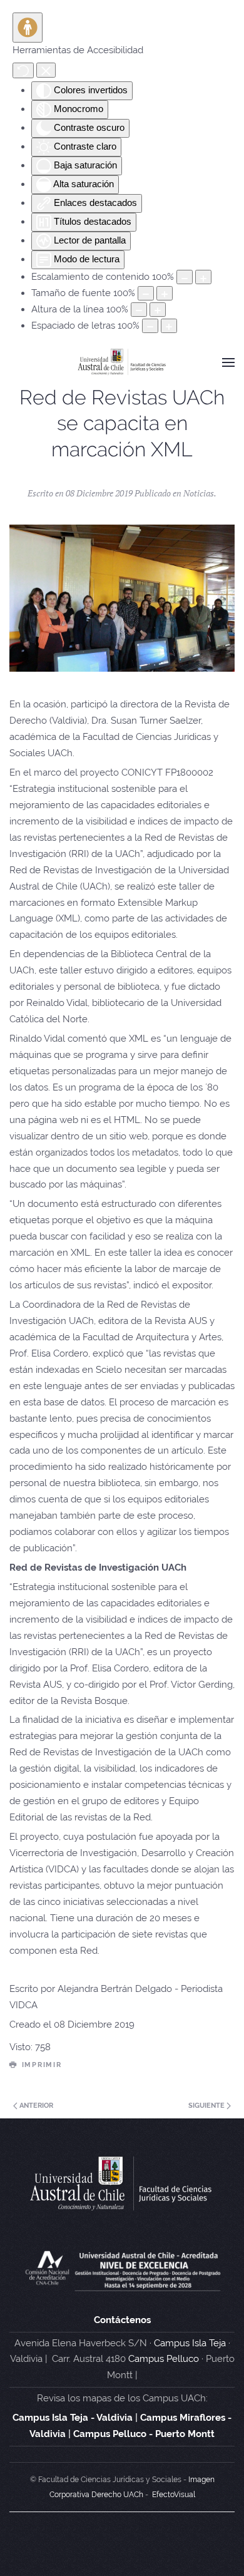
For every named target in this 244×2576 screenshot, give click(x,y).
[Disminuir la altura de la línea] (139, 310)
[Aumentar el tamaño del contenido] (203, 277)
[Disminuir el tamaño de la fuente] (146, 293)
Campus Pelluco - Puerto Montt (144, 2434)
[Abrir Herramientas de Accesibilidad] (28, 28)
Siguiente (207, 2106)
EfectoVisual (174, 2495)
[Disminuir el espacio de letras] (150, 326)
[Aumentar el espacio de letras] (169, 326)
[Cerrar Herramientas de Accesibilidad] (46, 70)
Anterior (35, 2106)
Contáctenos (122, 2320)
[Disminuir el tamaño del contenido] (185, 277)
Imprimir (42, 2065)
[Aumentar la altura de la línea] (158, 310)
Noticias (199, 493)
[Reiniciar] (23, 70)
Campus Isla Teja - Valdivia (73, 2418)
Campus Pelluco (164, 2359)
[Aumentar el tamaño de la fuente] (165, 293)
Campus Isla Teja (190, 2343)
